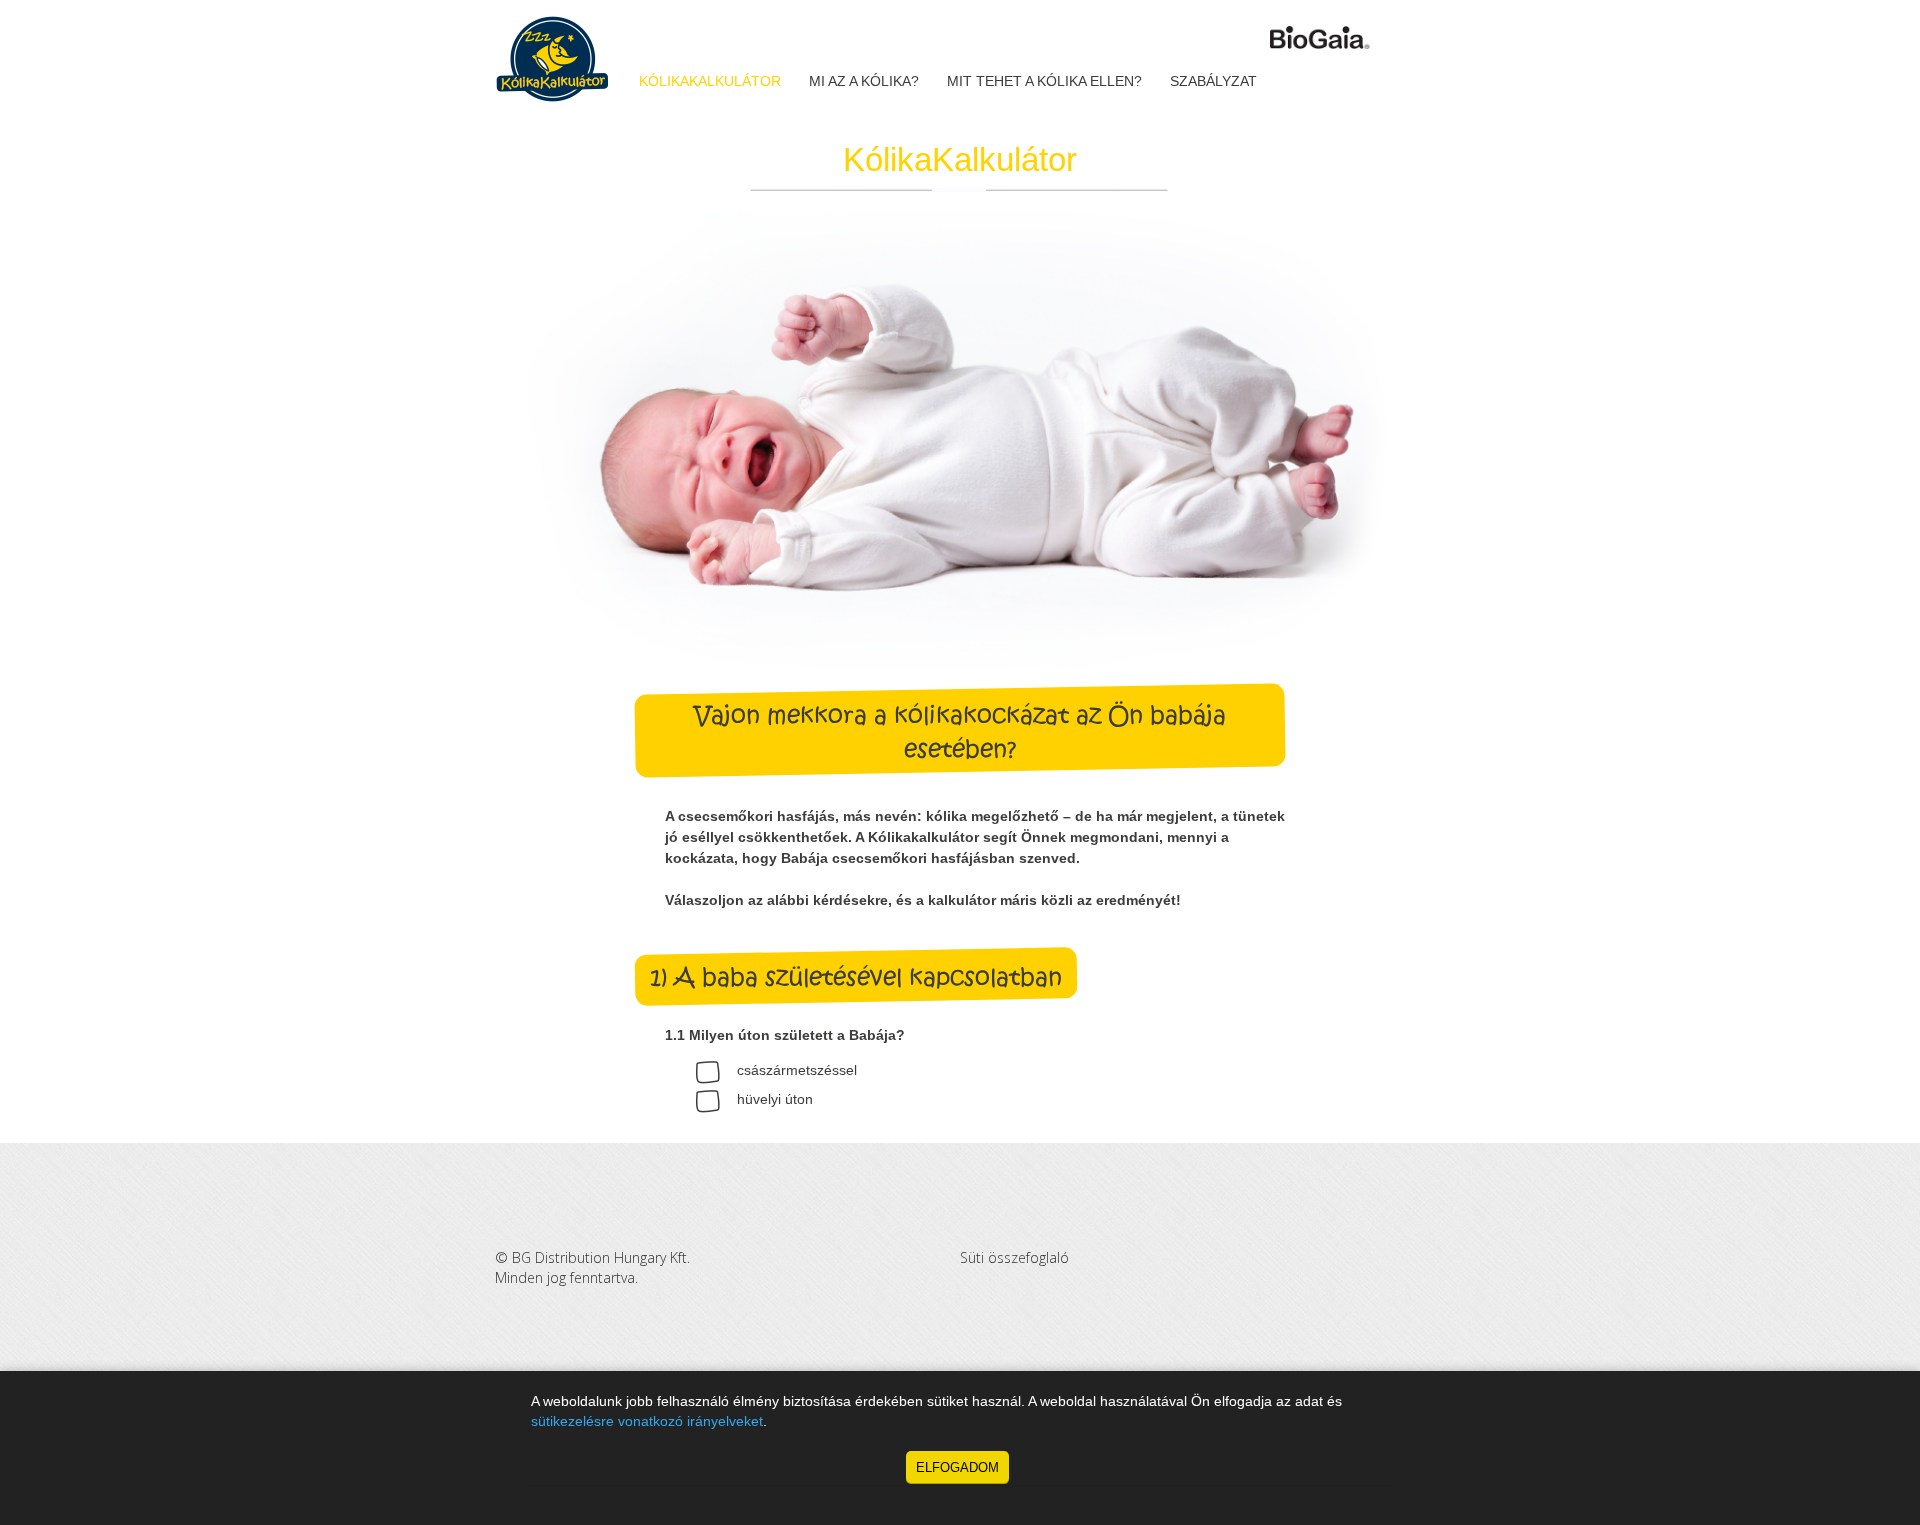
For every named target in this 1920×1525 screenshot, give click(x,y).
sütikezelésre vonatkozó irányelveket (647, 1421)
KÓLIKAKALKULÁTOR (710, 81)
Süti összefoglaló (1014, 1257)
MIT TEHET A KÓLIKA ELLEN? (1044, 81)
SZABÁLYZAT (1213, 81)
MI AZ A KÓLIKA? (864, 81)
